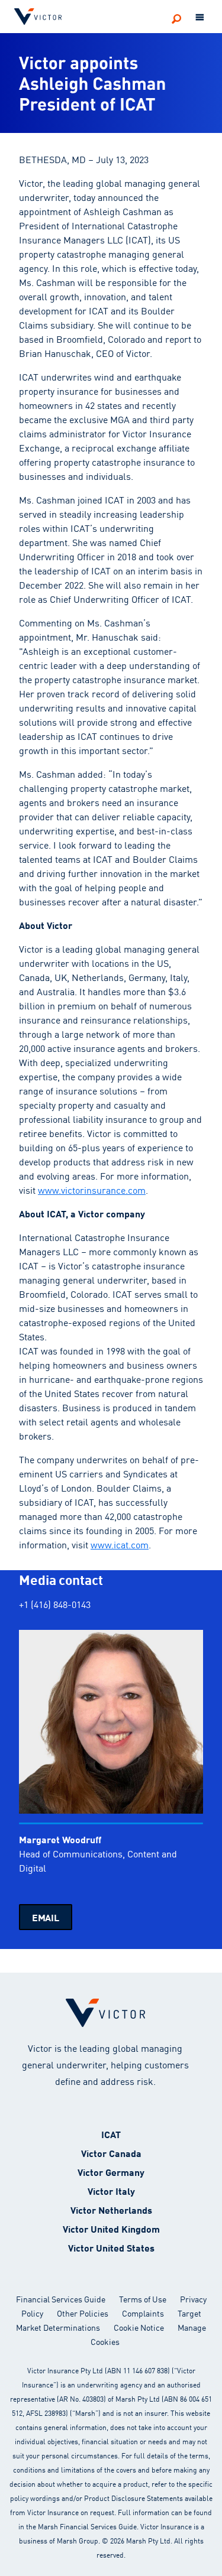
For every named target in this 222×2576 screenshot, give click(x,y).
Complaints (143, 2313)
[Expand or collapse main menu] (200, 18)
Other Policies (83, 2313)
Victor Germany (111, 2171)
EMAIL (46, 1917)
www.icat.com (120, 1544)
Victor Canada (111, 2153)
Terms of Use (143, 2299)
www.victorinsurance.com (92, 1190)
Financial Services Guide (61, 2299)
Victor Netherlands (111, 2209)
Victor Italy (111, 2190)
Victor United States (111, 2247)
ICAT (111, 2134)
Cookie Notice (139, 2327)
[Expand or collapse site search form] (176, 18)
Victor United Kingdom (111, 2228)
